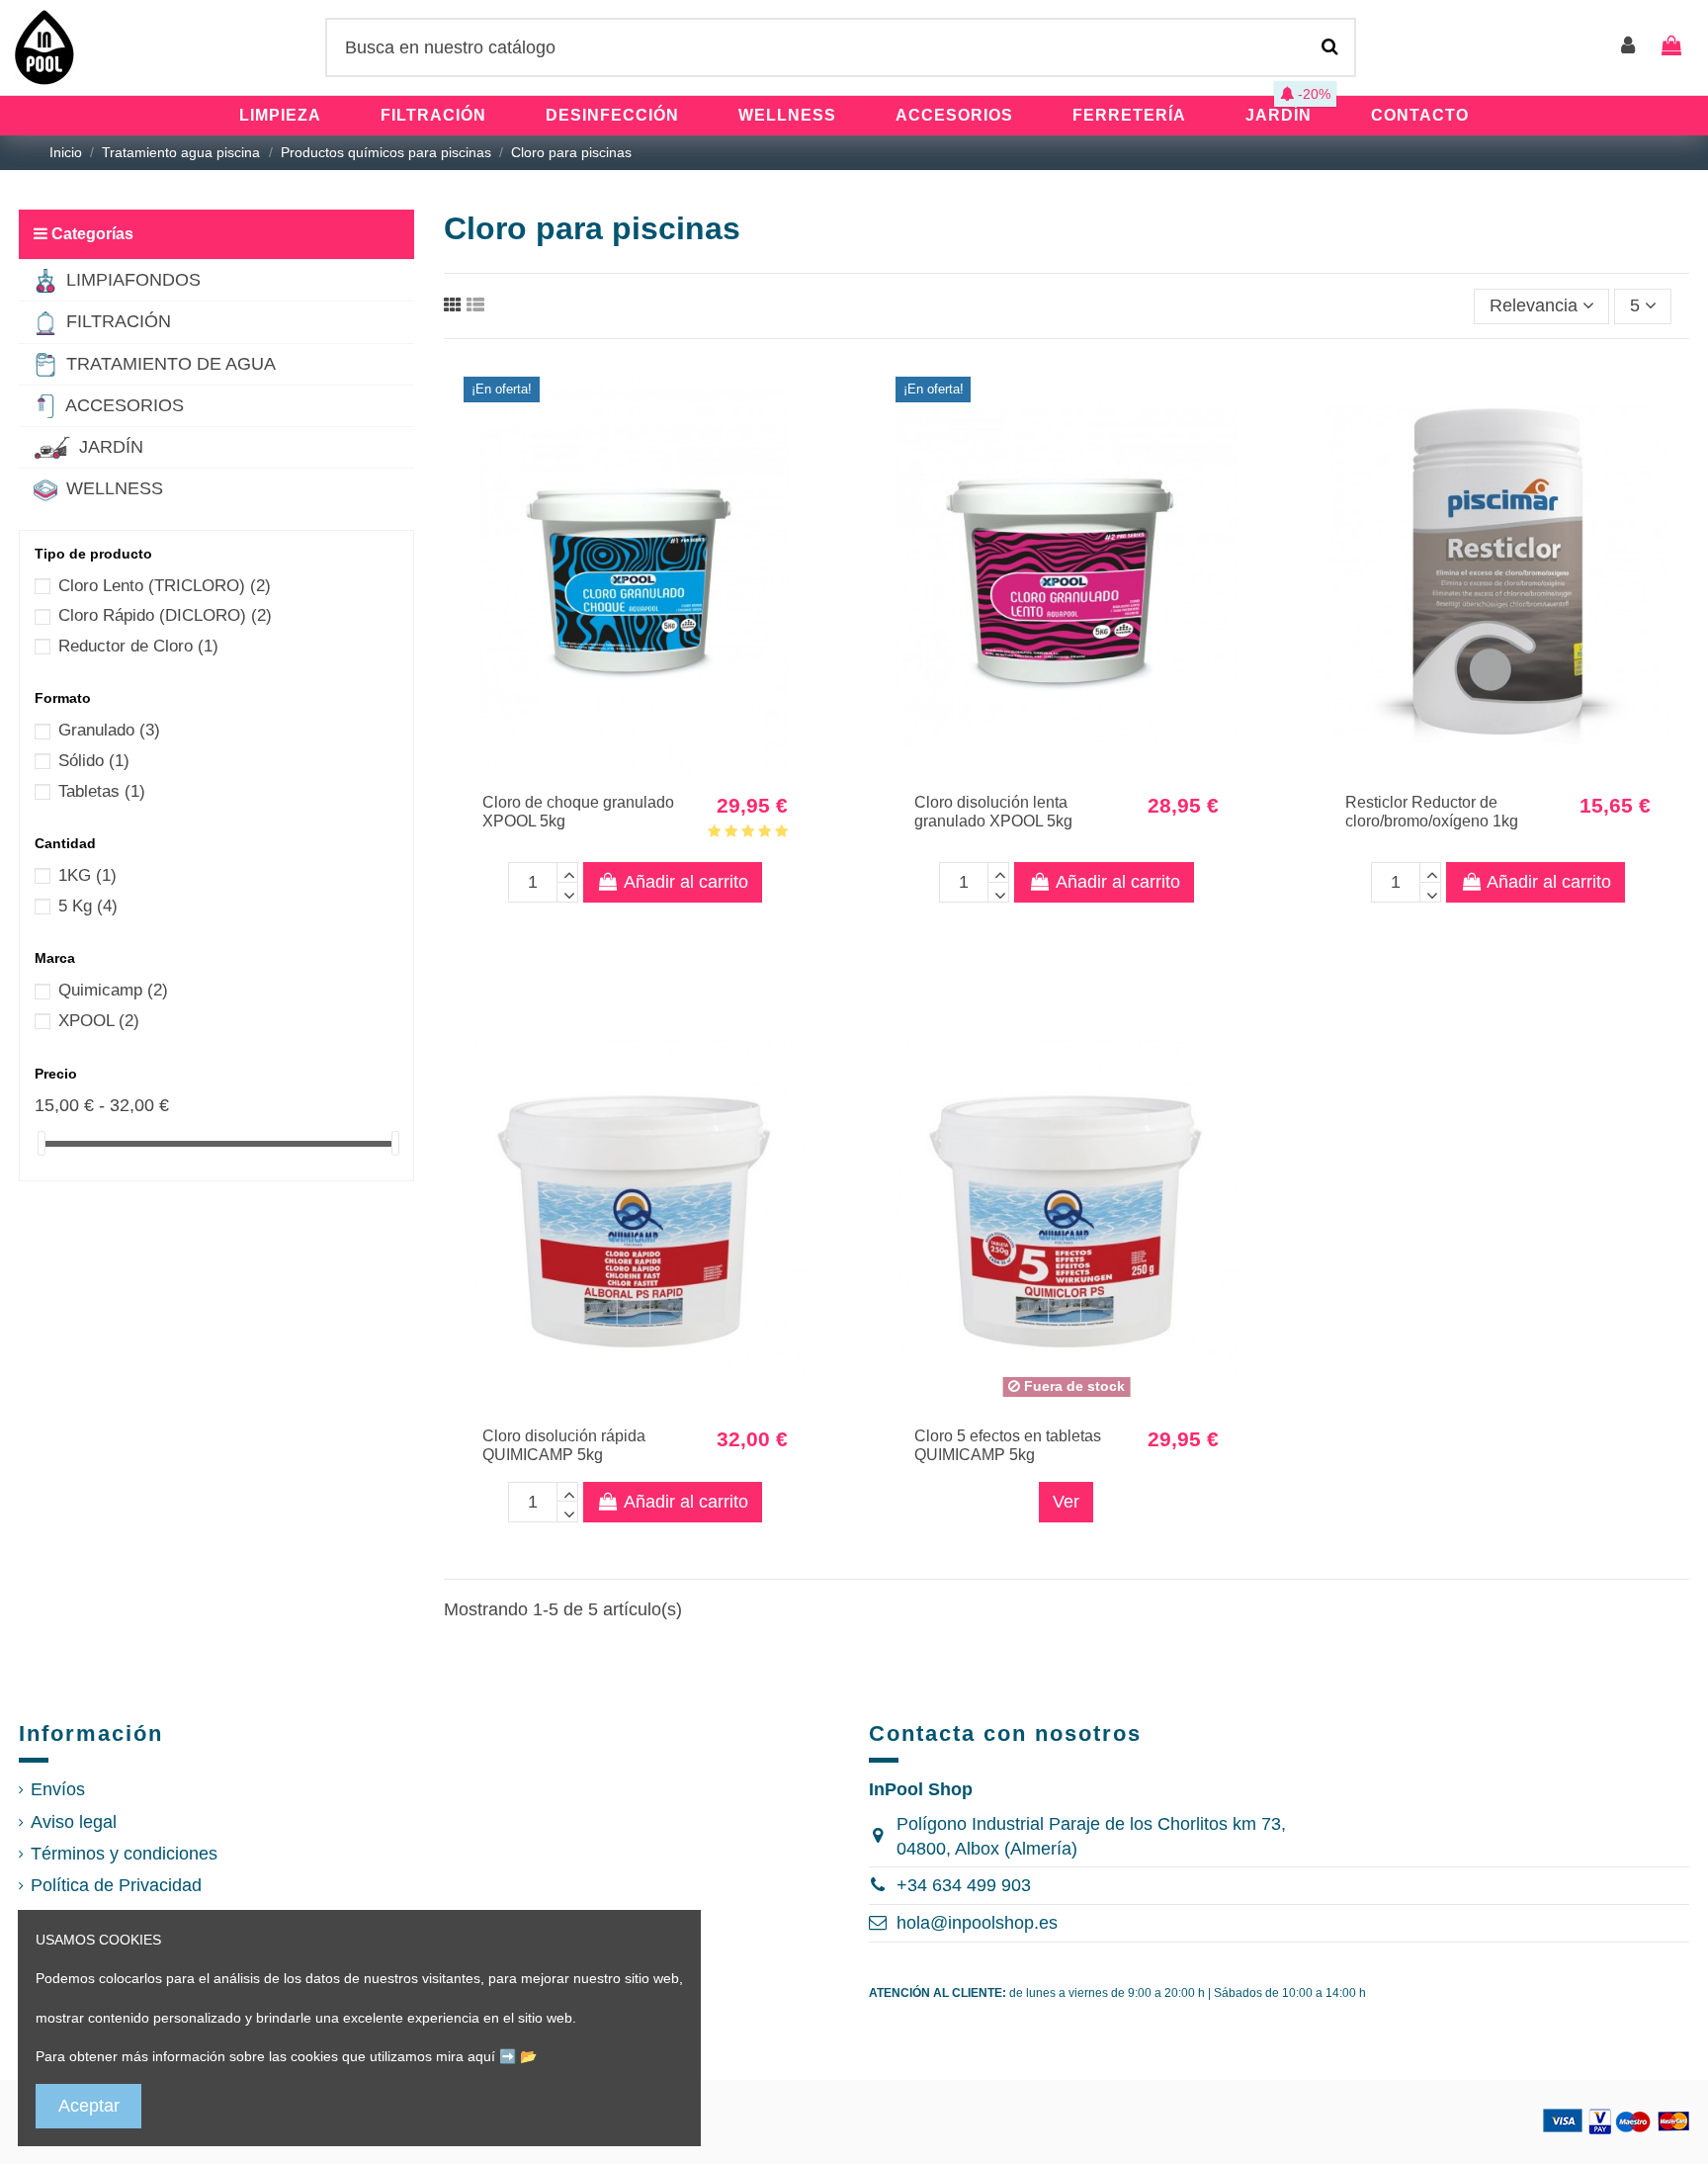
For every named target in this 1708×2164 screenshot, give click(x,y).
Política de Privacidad (116, 1885)
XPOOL (99, 1021)
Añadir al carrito (686, 882)
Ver (1066, 1502)
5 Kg (88, 906)
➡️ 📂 (518, 2056)
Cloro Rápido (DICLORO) (165, 615)
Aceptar (89, 2106)
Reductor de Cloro (138, 646)
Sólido (94, 761)
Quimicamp (113, 990)
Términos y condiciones (124, 1854)
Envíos (58, 1789)
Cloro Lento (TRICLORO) (165, 586)
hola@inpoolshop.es (977, 1923)
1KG (87, 875)
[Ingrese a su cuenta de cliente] (1629, 47)
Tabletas (102, 791)
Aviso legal (74, 1822)
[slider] (42, 1143)
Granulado (109, 730)
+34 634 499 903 (964, 1885)
